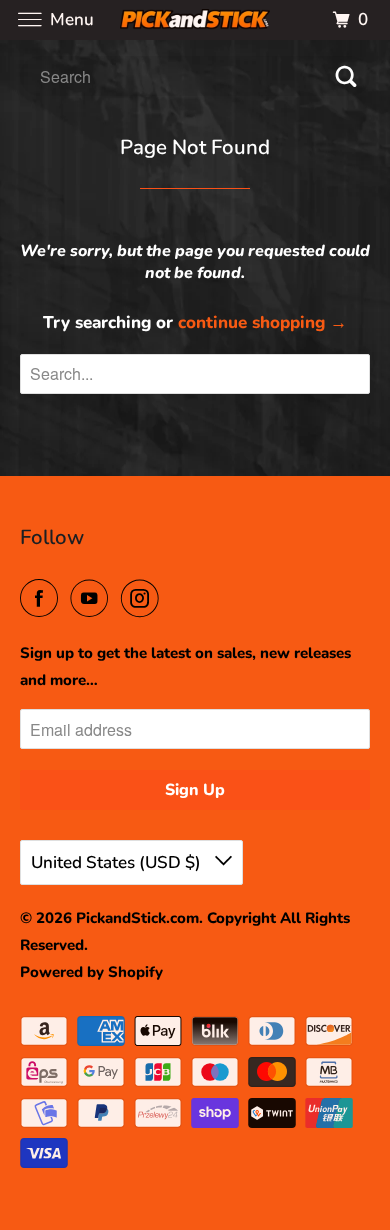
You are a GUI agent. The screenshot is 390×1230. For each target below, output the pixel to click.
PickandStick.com (137, 918)
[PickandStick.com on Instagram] (144, 599)
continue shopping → (262, 322)
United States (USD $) (118, 862)
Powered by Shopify (91, 972)
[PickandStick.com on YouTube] (93, 599)
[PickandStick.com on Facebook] (43, 599)
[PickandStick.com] (195, 19)
